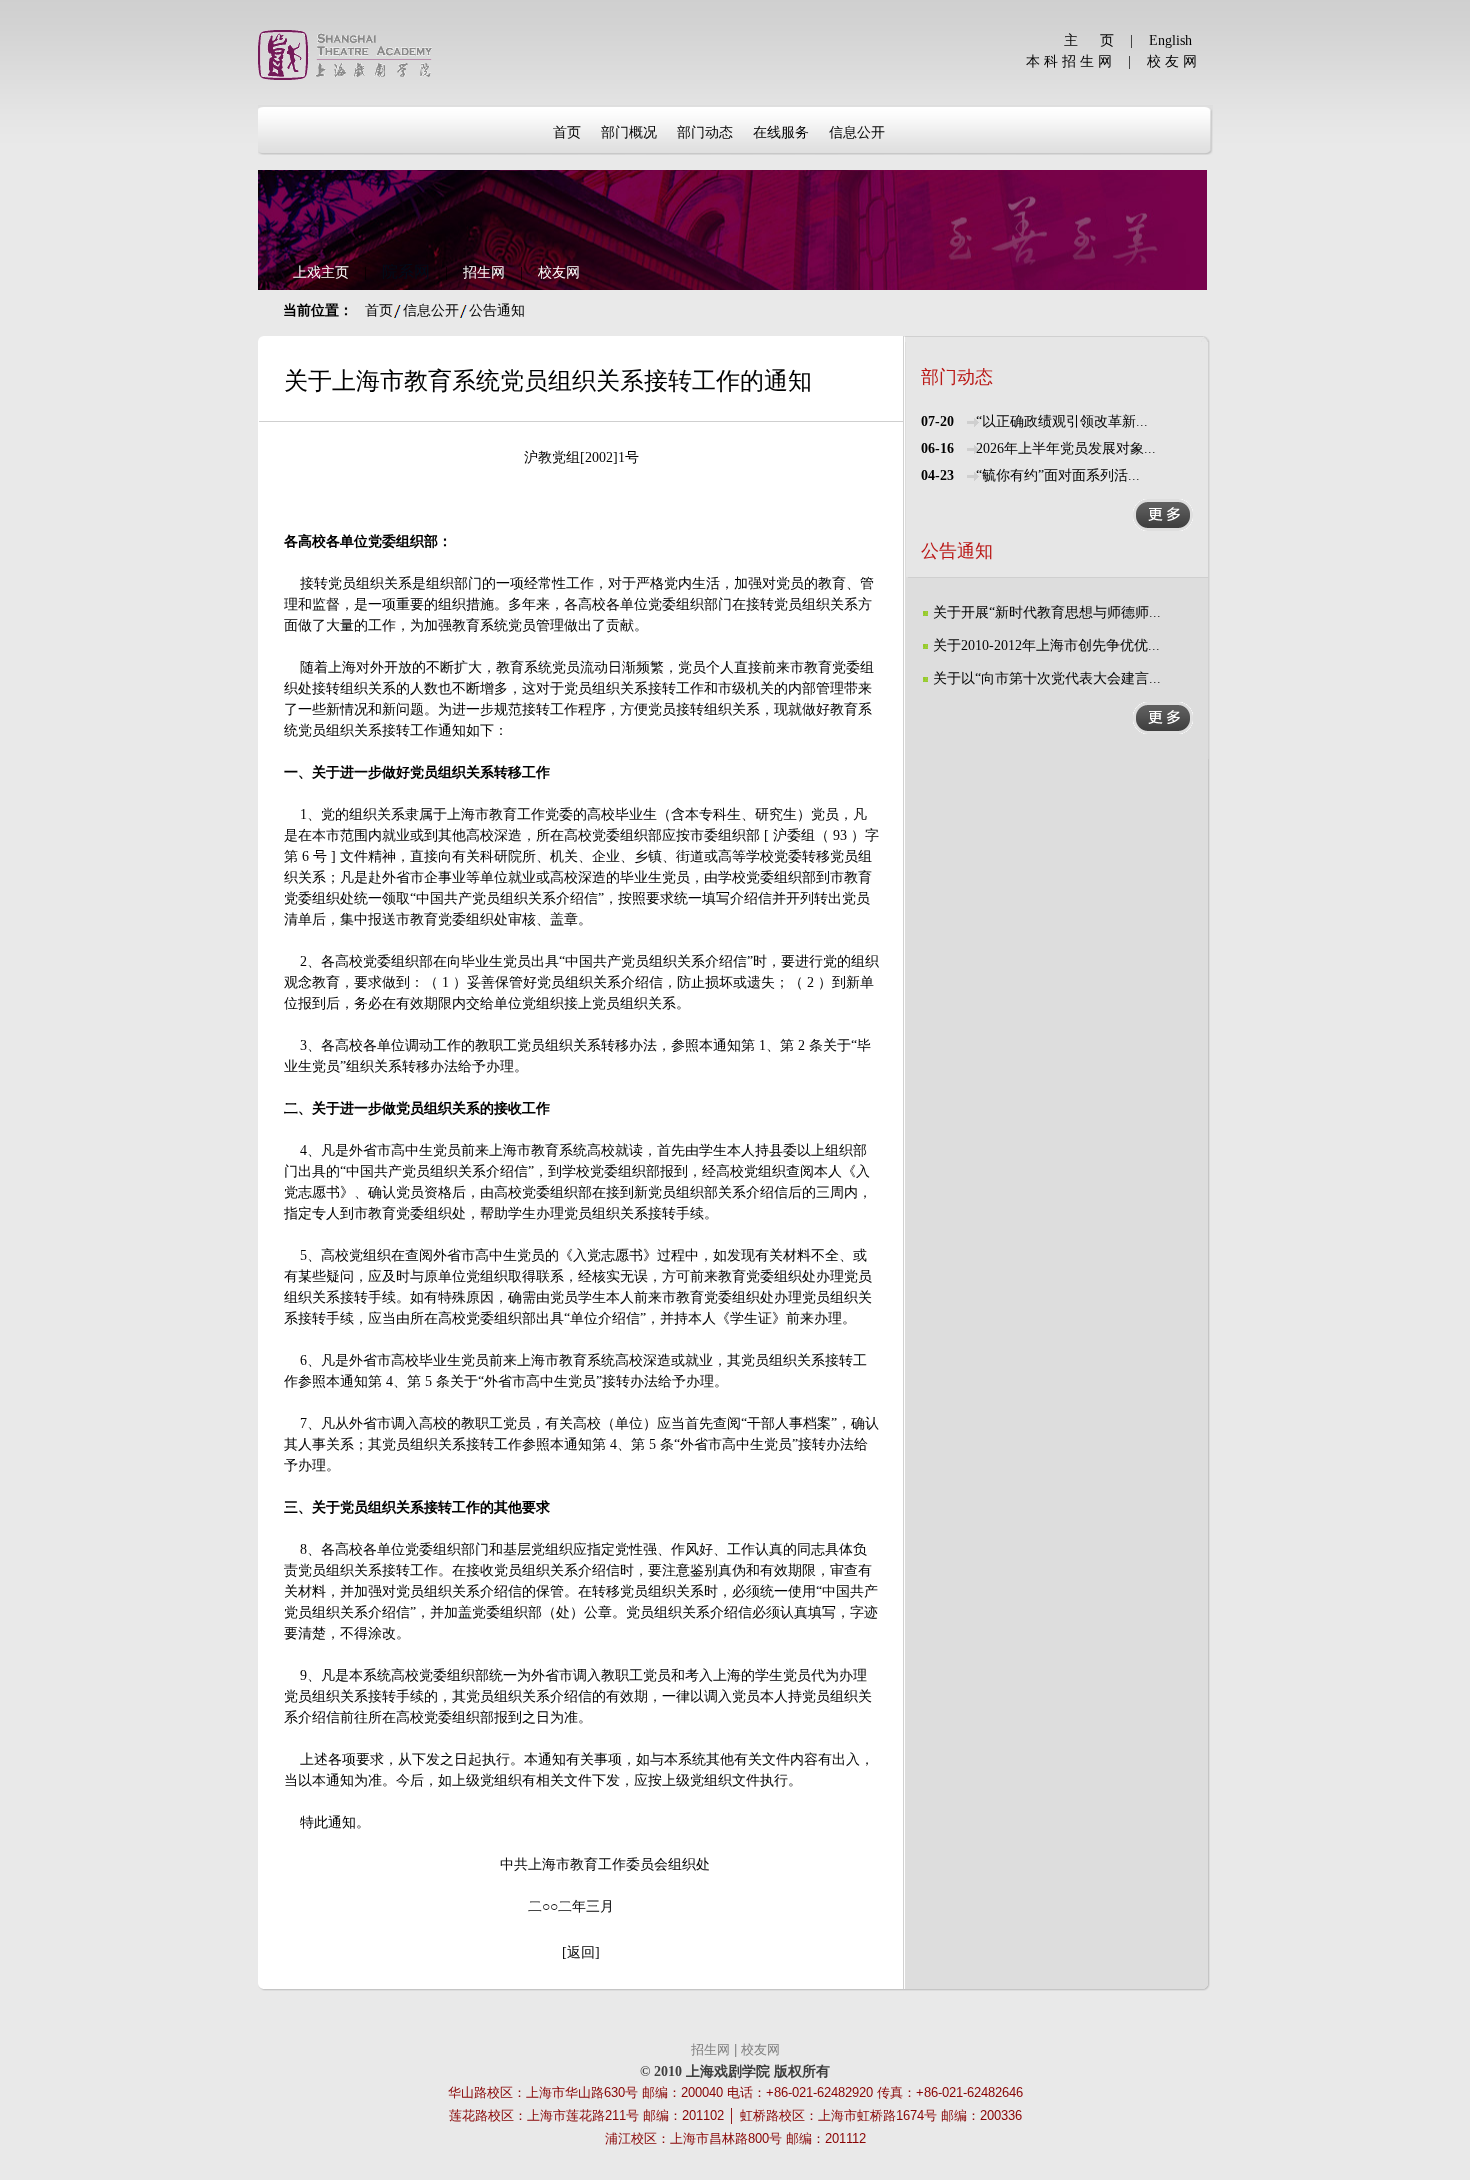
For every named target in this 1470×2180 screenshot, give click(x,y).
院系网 (406, 271)
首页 (379, 310)
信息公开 (431, 310)
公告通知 (497, 310)
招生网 (484, 272)
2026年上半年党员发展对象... (1066, 448)
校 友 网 (1172, 61)
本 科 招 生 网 (1069, 61)
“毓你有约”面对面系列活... (1058, 475)
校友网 (559, 272)
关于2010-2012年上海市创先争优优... (1046, 645)
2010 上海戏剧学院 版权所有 (742, 2071)
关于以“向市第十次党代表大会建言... (1047, 678)
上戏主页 (321, 272)
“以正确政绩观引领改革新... (1062, 421)
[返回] (581, 1952)
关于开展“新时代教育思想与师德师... (1047, 612)
